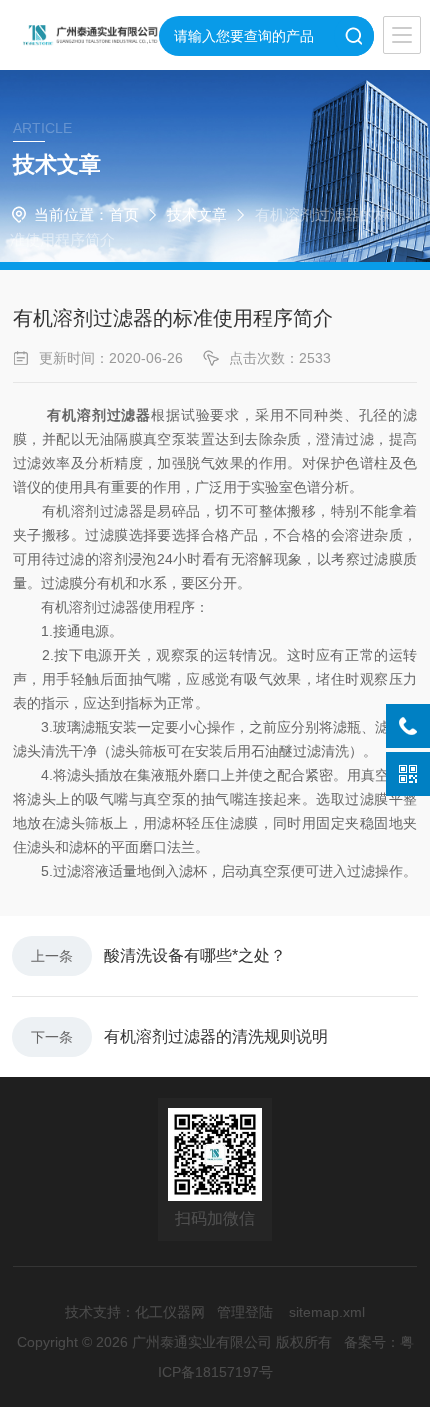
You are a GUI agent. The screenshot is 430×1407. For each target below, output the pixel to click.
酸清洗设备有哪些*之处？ (195, 955)
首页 (124, 214)
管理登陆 (245, 1312)
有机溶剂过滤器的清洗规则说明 (216, 1036)
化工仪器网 (170, 1312)
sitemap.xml (327, 1312)
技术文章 (197, 214)
